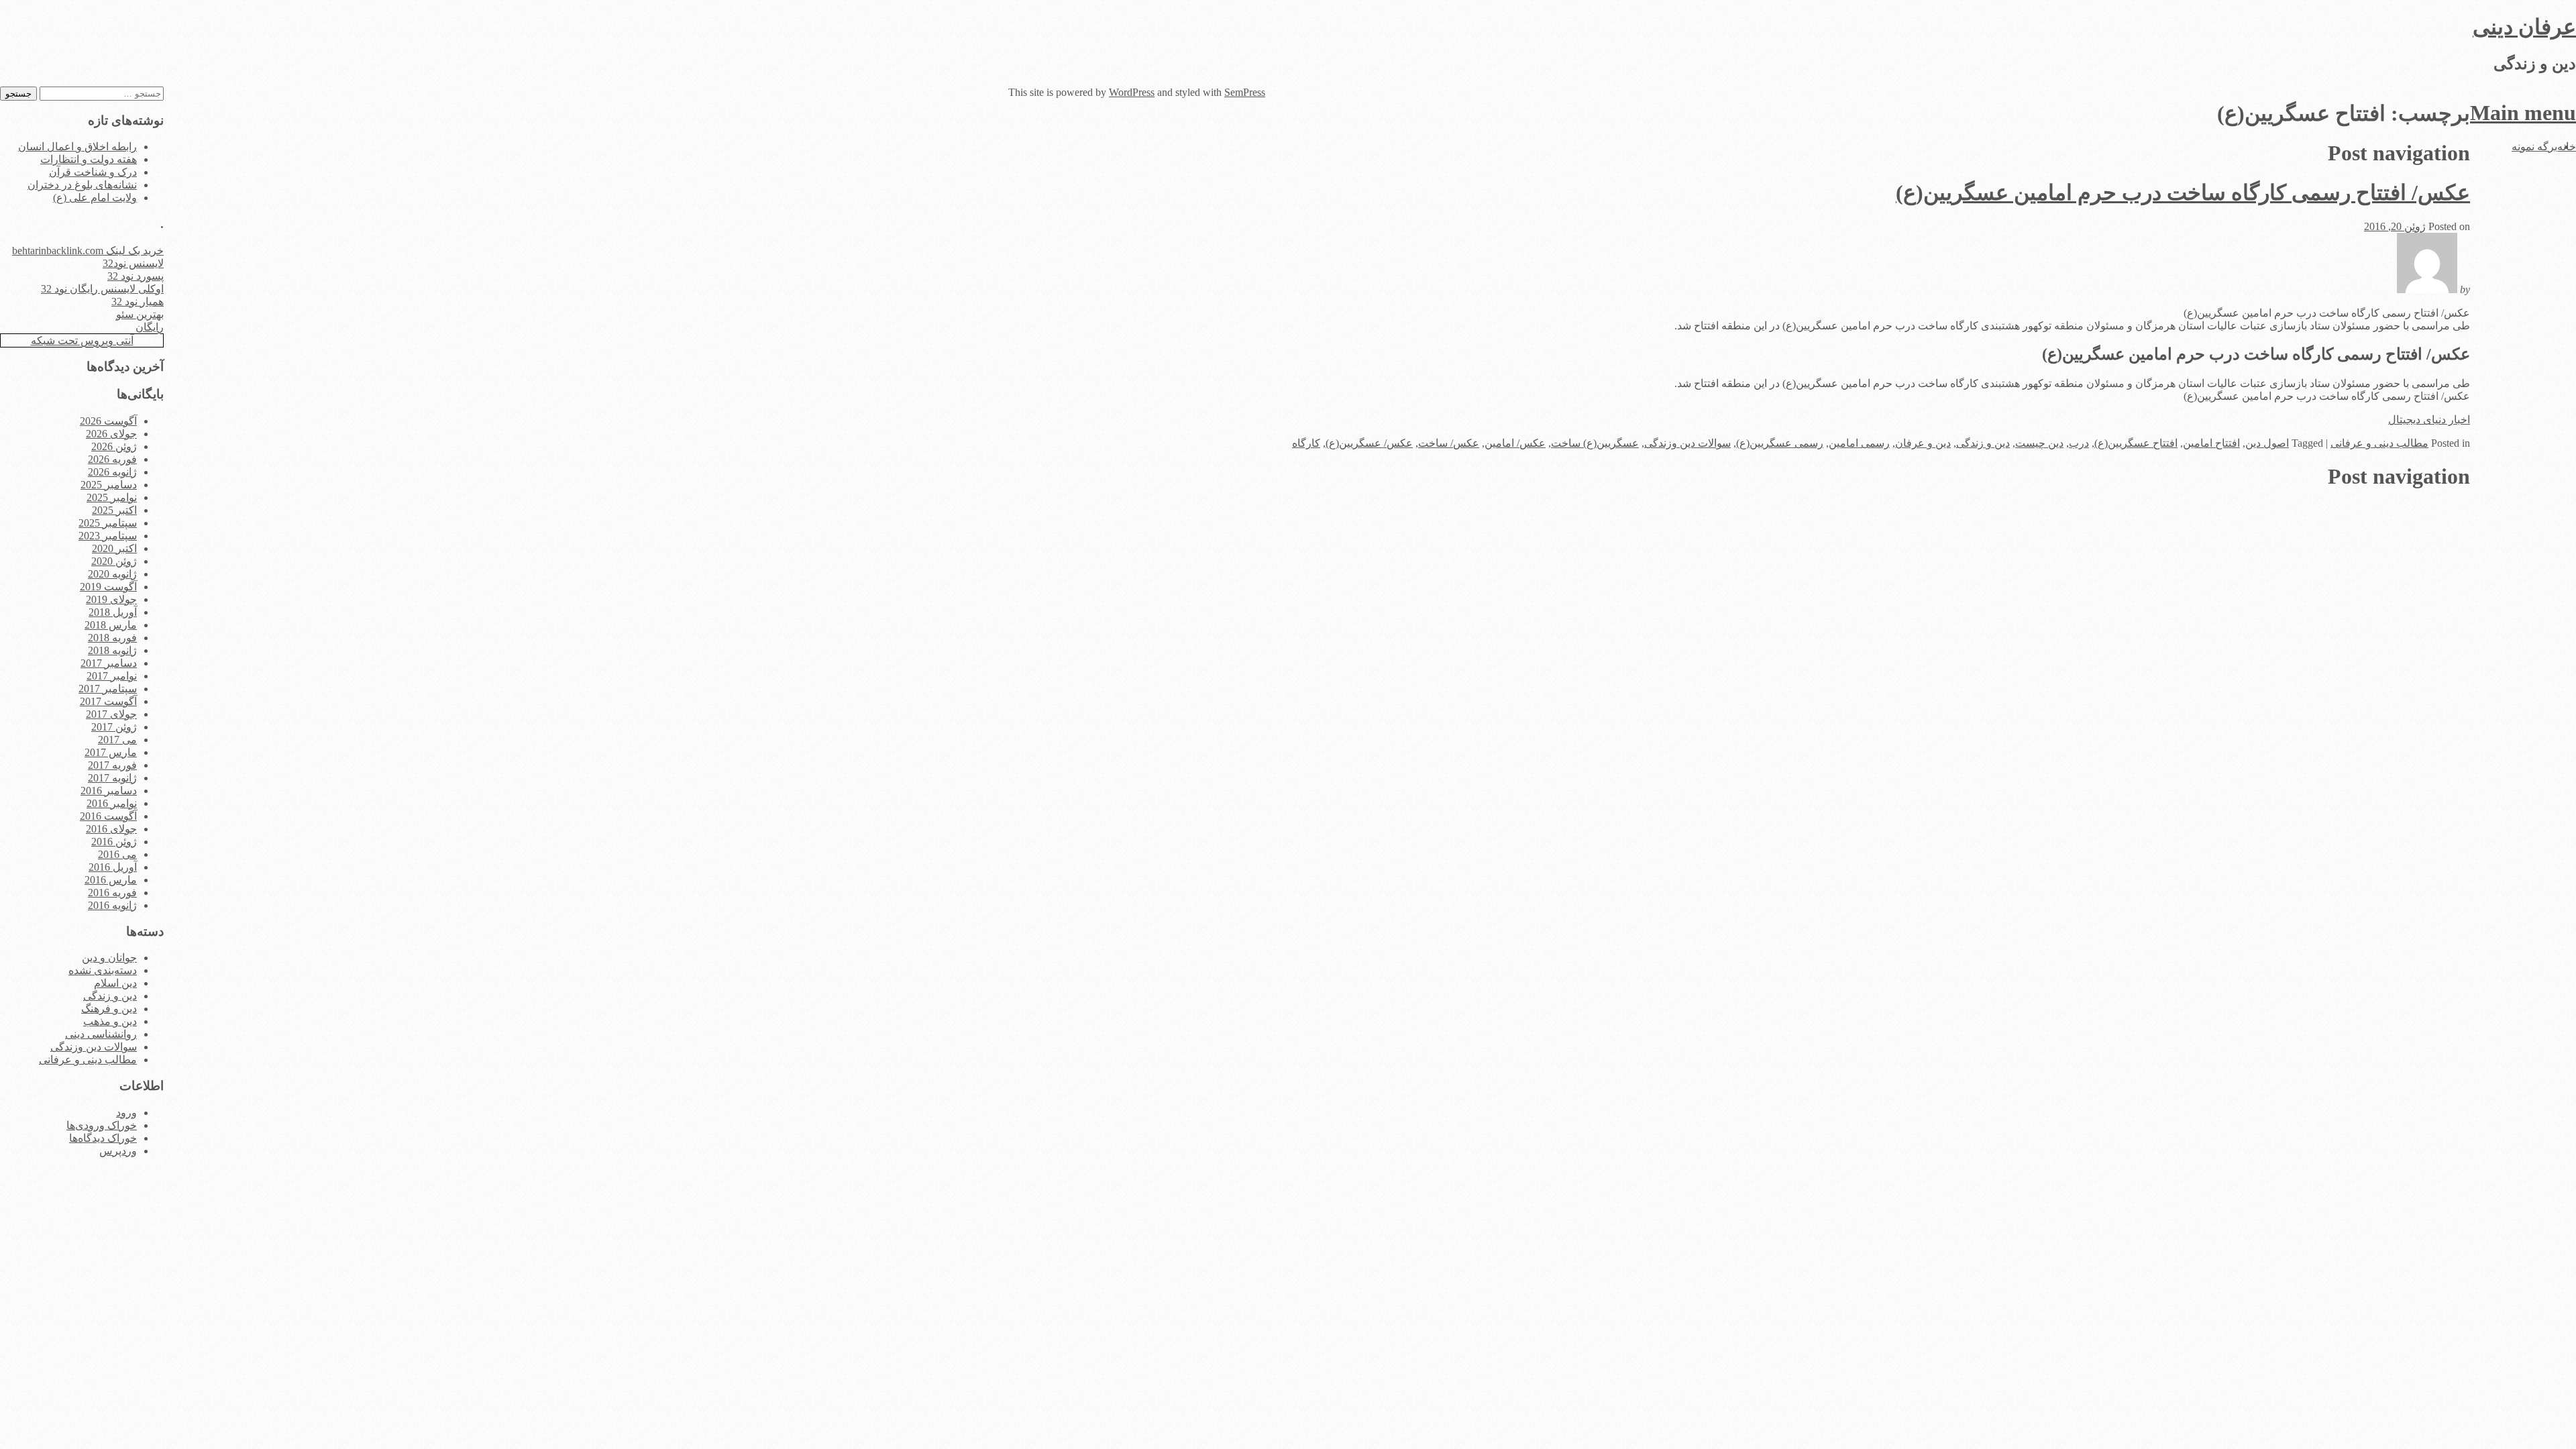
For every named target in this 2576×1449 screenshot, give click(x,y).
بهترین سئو (140, 314)
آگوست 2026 (108, 421)
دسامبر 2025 (109, 485)
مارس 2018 (111, 625)
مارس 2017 (111, 752)
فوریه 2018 (112, 638)
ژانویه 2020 (112, 574)
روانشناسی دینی (101, 1034)
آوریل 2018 (113, 612)
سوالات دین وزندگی (1687, 443)
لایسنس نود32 (133, 263)
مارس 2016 (111, 880)
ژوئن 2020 (114, 561)
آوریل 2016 (113, 867)
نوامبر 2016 (112, 803)
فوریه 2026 (112, 459)
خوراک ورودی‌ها (102, 1125)
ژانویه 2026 (112, 472)
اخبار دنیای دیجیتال (2429, 420)
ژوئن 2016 (114, 842)
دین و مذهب (110, 1021)
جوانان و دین (109, 958)
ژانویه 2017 (112, 778)
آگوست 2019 (108, 587)
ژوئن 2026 (114, 446)
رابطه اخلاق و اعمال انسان (77, 147)
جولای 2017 (111, 714)
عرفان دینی (2524, 27)
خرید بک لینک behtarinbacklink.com (88, 251)
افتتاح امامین (2211, 443)
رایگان (150, 327)
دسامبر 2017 (109, 663)
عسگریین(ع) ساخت (1595, 443)
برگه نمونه (2534, 147)
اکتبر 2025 (114, 510)
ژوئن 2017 (114, 727)
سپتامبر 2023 (108, 536)
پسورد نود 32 (136, 276)
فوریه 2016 (112, 893)
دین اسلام (115, 983)
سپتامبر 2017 (108, 689)
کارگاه (1306, 443)
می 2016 (117, 854)
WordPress (1132, 92)
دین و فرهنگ (109, 1009)
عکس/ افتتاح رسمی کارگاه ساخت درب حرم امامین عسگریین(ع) (2183, 193)
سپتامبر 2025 (108, 523)
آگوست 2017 (108, 701)
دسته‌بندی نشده (103, 970)
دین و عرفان (1923, 443)
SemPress (1245, 92)
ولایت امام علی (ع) (95, 198)
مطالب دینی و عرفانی (2379, 443)
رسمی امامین (1859, 443)
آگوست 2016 (108, 816)
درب (2079, 443)
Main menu (2523, 113)
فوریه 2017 (112, 765)
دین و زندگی (1983, 443)
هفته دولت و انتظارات (89, 159)
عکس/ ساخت (1449, 443)
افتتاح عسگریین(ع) (2136, 443)
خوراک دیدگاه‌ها (103, 1138)
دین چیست (2039, 443)
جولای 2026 (111, 434)
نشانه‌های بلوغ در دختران (82, 185)
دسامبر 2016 (109, 791)
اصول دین (2267, 443)
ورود (126, 1113)
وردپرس (118, 1151)
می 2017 (117, 740)
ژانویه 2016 (112, 905)
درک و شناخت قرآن (93, 172)
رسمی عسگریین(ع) (1780, 443)
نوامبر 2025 (112, 497)
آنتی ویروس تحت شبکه (82, 340)
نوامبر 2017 (112, 676)
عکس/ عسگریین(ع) (1369, 443)
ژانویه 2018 (112, 650)
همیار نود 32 (138, 302)
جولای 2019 (111, 599)
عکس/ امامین (1515, 443)
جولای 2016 (111, 829)
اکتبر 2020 (114, 548)
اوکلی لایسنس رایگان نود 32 (102, 289)
